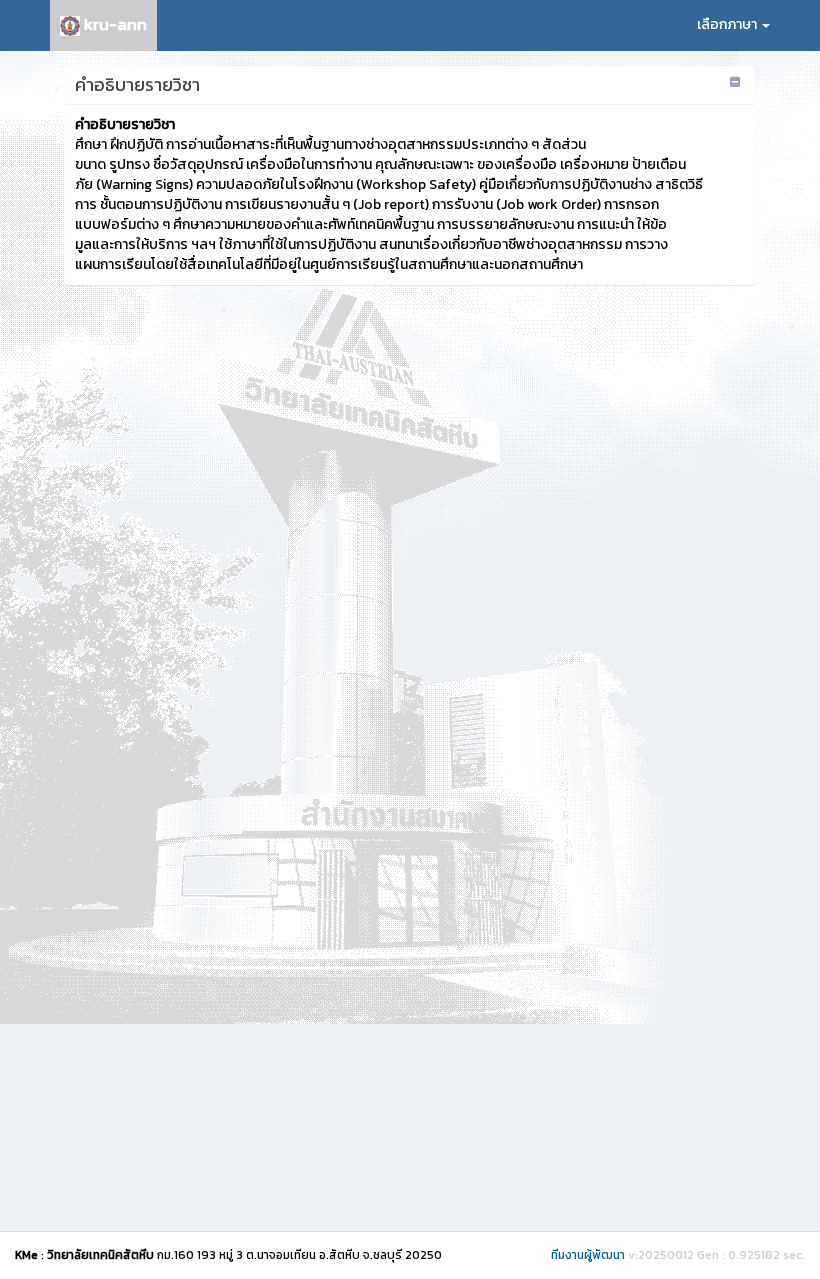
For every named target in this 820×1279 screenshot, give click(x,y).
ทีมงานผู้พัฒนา (588, 1255)
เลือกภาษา (728, 24)
